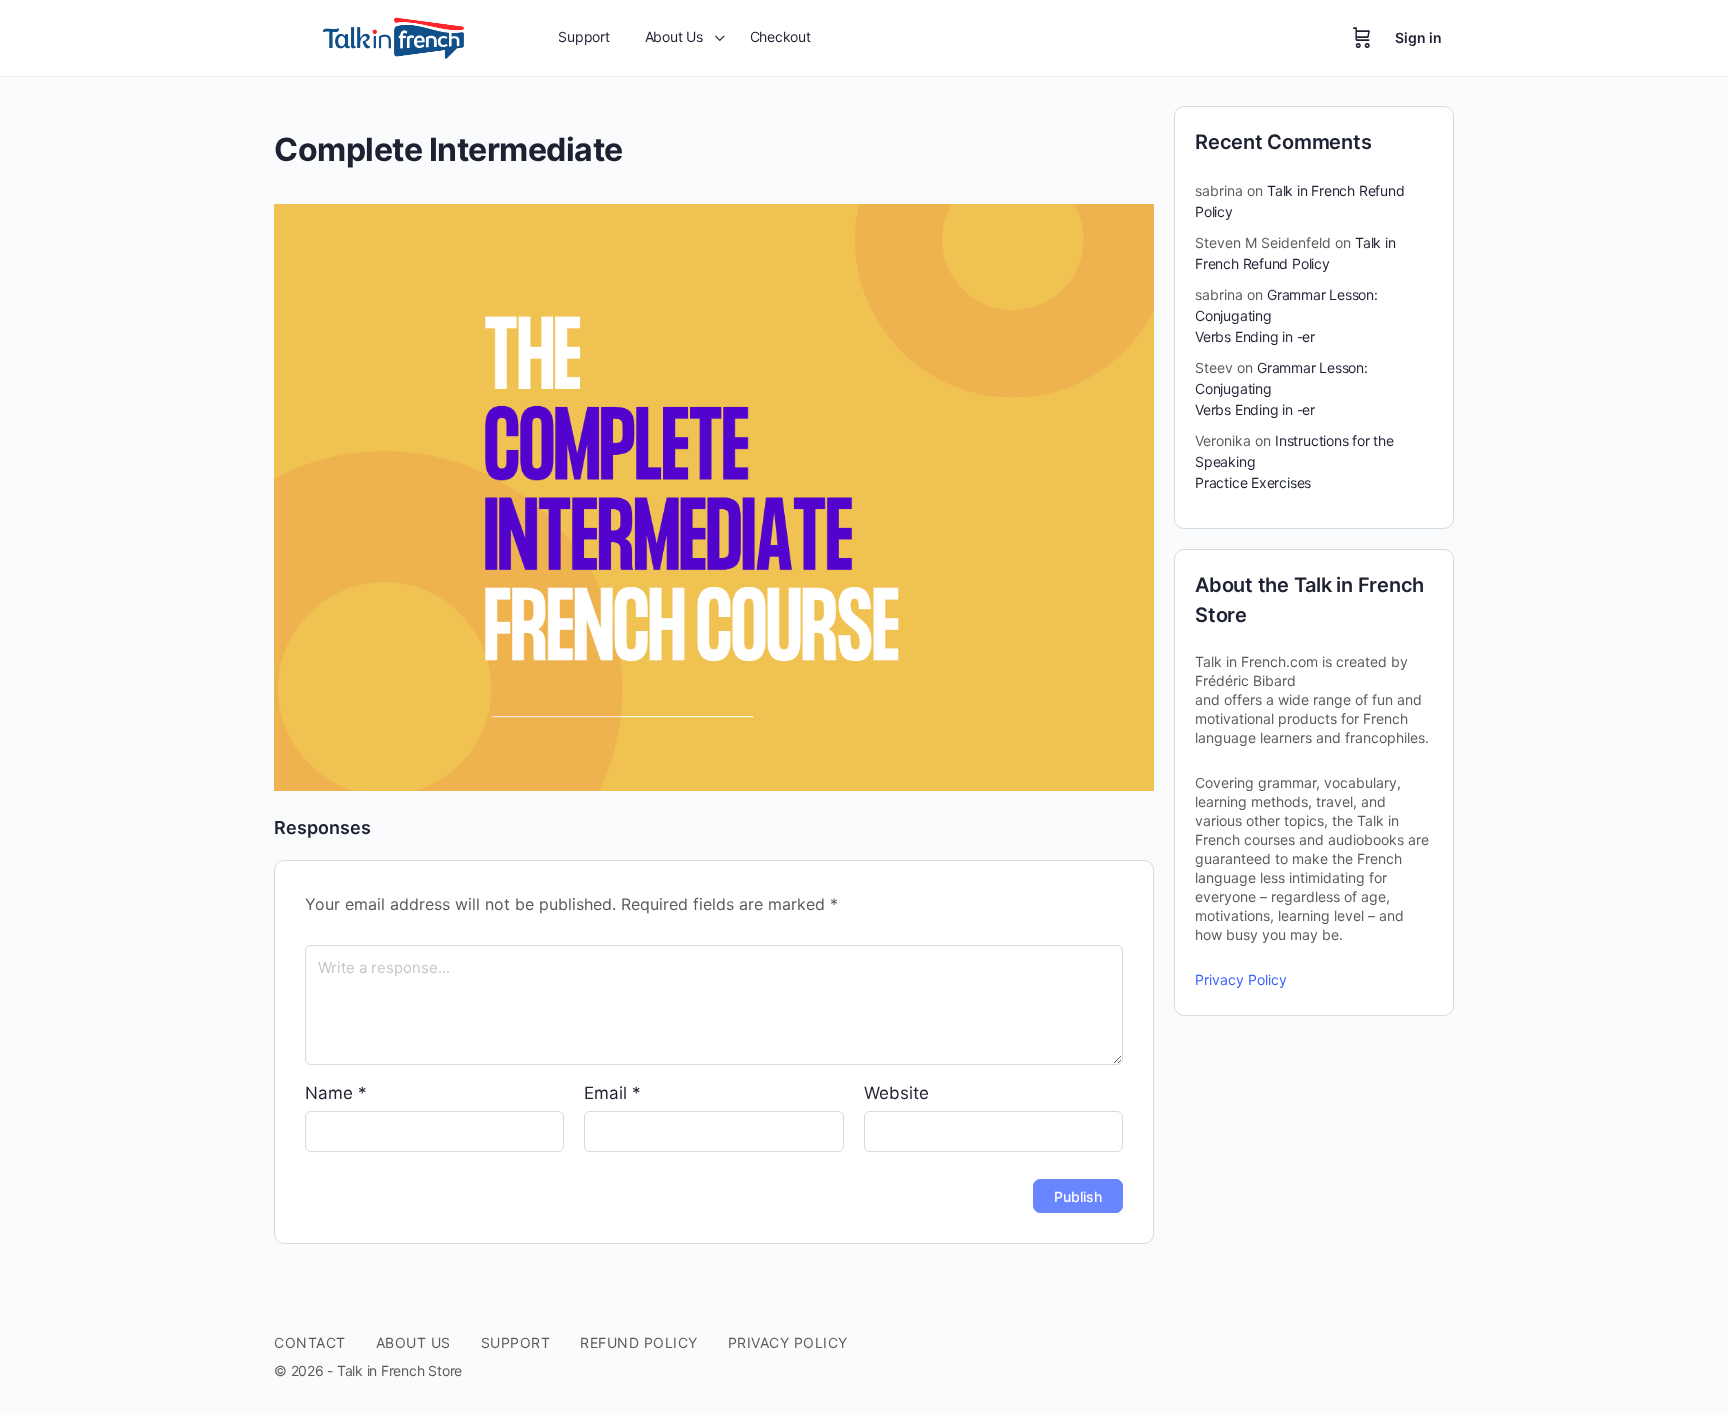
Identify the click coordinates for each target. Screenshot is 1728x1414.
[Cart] (1362, 38)
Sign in (1418, 37)
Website (896, 1093)
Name (336, 1093)
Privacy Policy (1241, 979)
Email (612, 1093)
